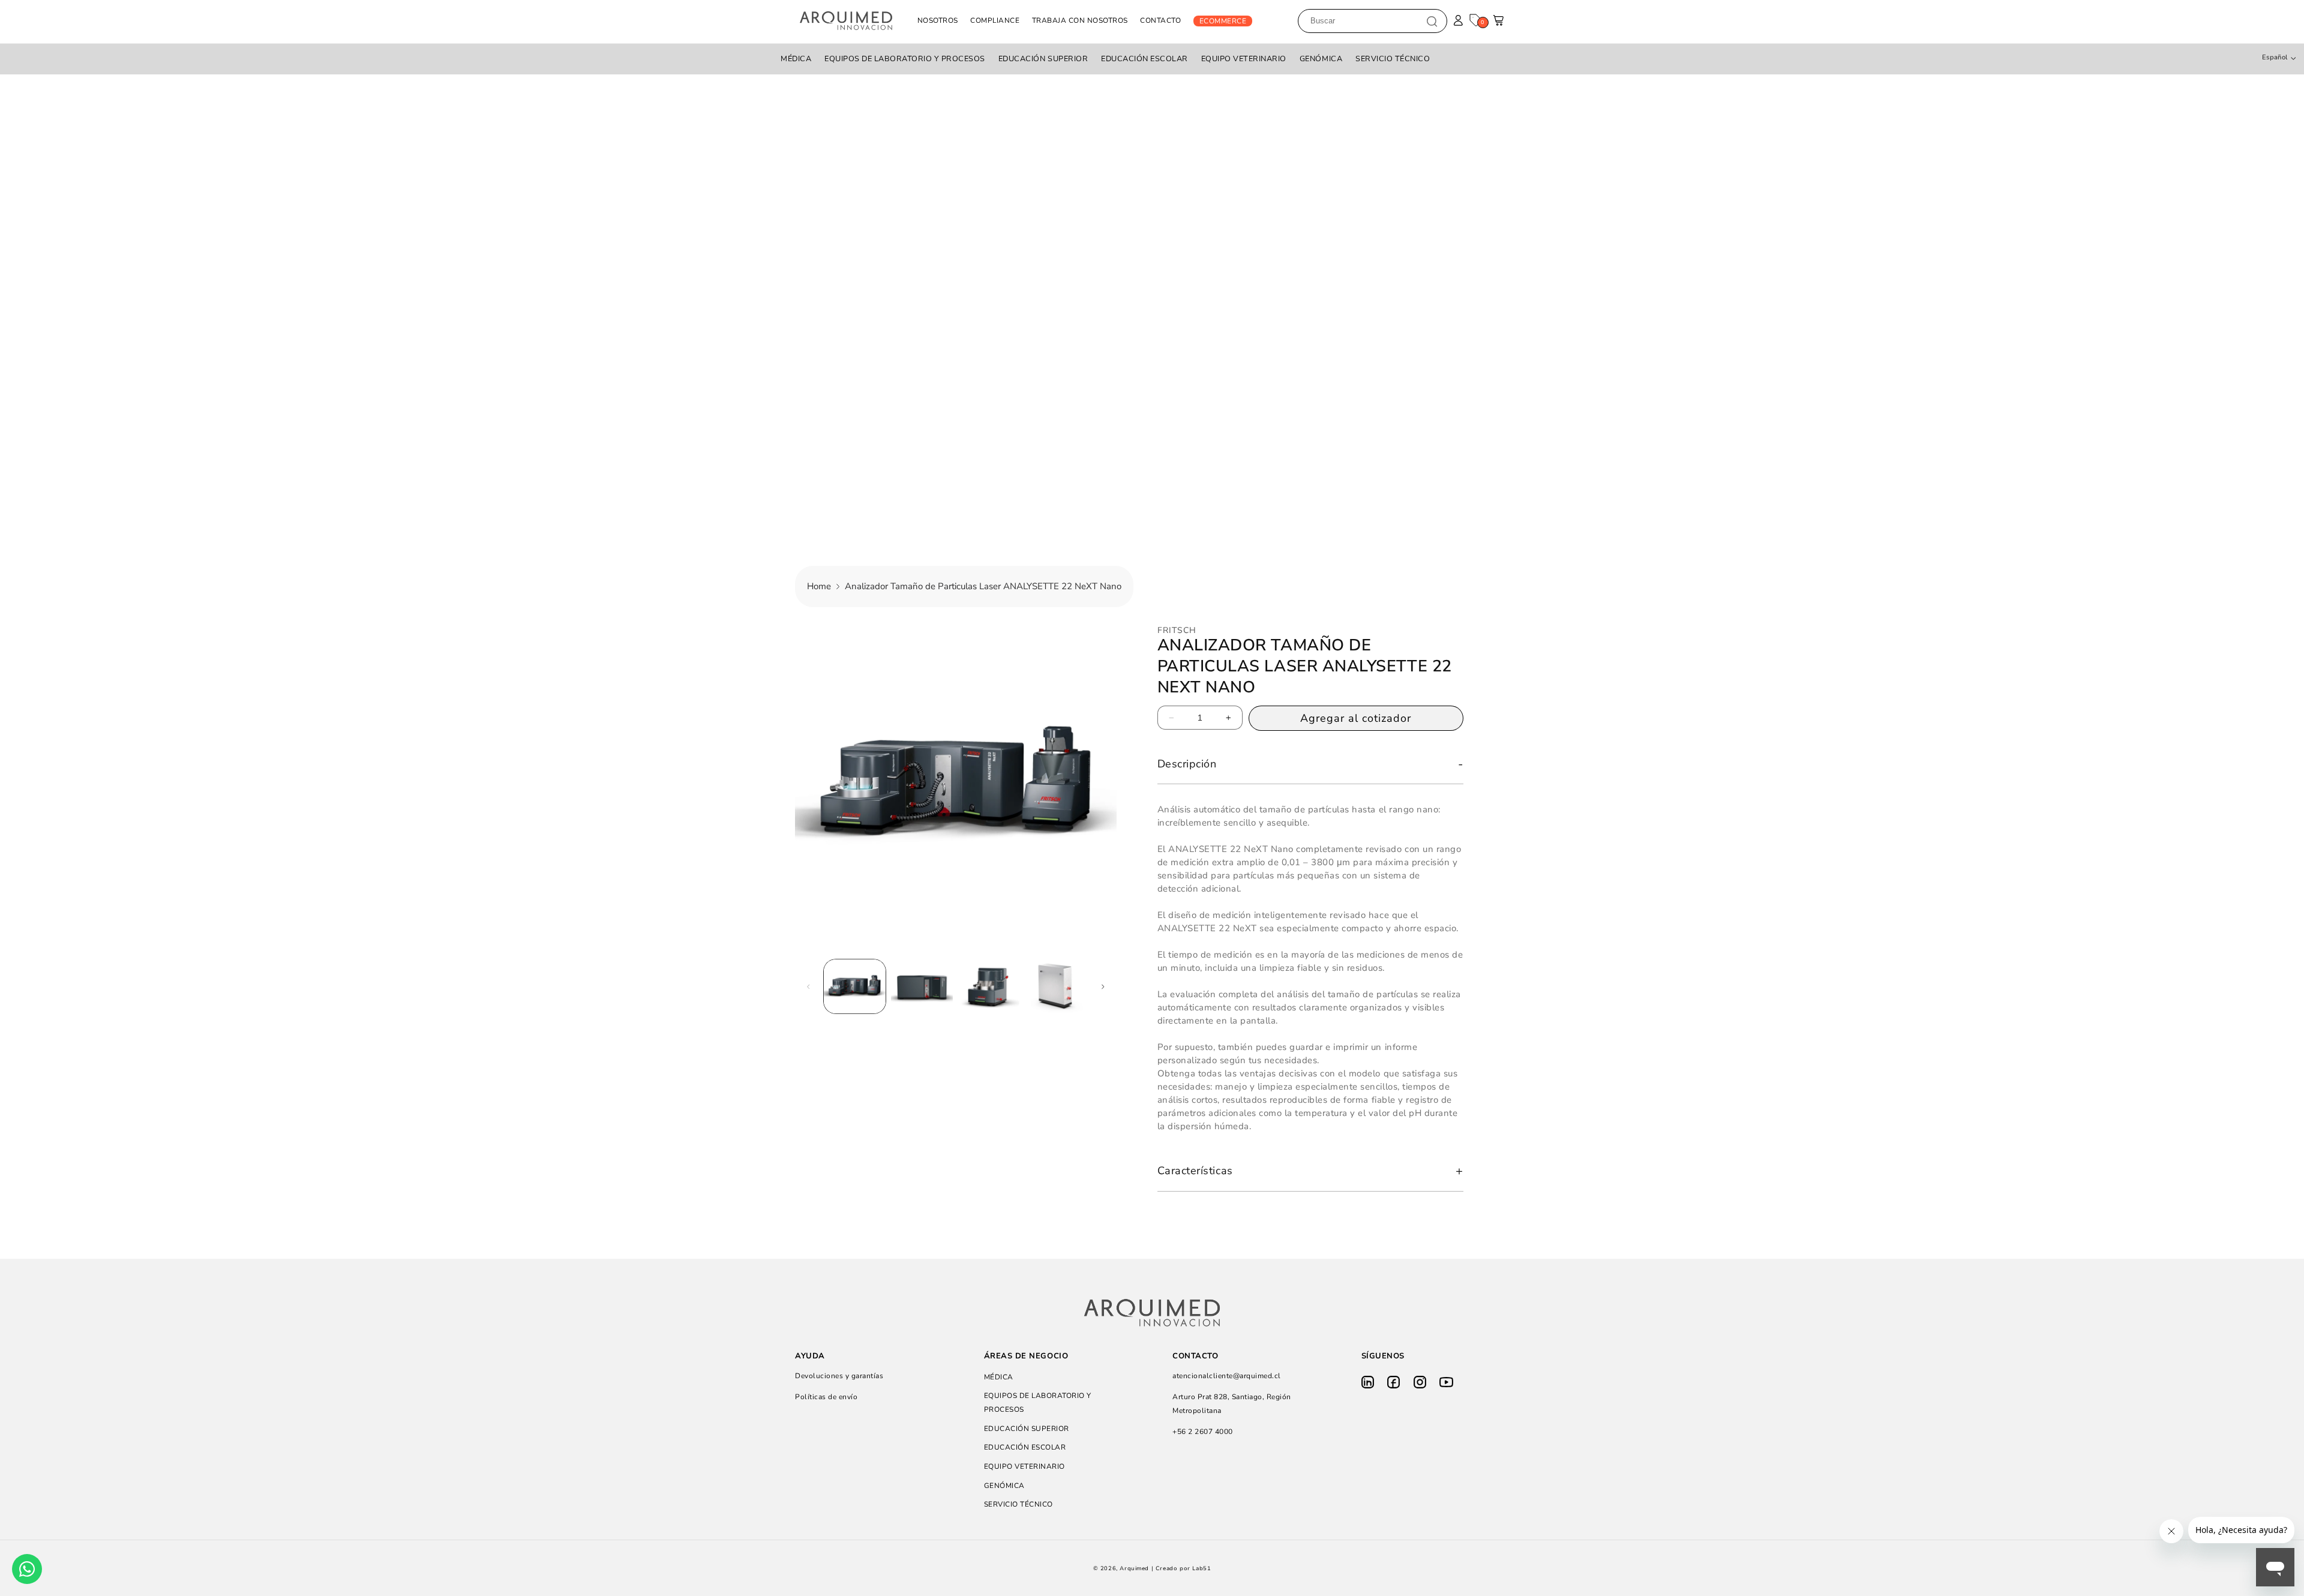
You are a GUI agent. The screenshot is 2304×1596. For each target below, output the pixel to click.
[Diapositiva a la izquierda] (808, 986)
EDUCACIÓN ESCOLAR (1144, 59)
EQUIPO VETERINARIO (1244, 59)
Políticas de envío (826, 1397)
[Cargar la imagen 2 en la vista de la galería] (922, 986)
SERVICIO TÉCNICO (1393, 59)
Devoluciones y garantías (839, 1376)
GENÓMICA (1321, 59)
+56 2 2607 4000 (1203, 1432)
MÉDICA (796, 59)
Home (819, 586)
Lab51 (1201, 1568)
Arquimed (1134, 1568)
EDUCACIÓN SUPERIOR (1043, 59)
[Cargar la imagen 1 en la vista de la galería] (855, 986)
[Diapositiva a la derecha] (1103, 986)
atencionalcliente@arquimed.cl (1227, 1376)
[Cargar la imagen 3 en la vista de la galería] (988, 986)
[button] (1499, 24)
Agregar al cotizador (1356, 718)
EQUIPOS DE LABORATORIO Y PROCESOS (905, 59)
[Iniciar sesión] (1458, 21)
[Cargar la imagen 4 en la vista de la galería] (1056, 986)
